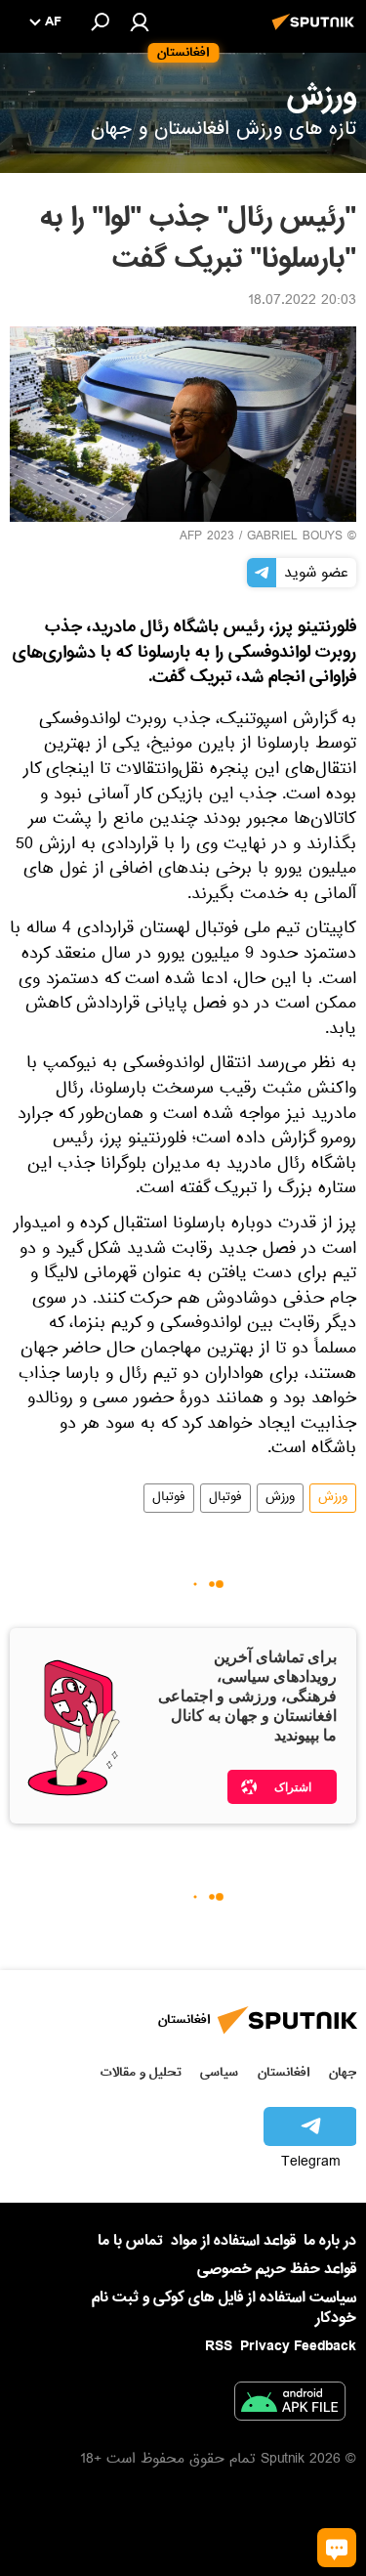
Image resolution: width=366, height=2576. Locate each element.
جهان (343, 2072)
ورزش (333, 1498)
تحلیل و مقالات (141, 2072)
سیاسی (219, 2072)
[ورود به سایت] (140, 21)
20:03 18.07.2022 (302, 302)
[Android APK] (290, 2405)
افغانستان (284, 2072)
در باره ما (330, 2241)
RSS (219, 2346)
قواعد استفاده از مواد (233, 2241)
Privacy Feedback (298, 2347)
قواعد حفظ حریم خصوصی (277, 2269)
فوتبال (225, 1498)
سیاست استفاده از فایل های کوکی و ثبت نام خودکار (224, 2308)
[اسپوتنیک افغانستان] (316, 32)
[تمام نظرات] (337, 2548)
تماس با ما (130, 2241)
